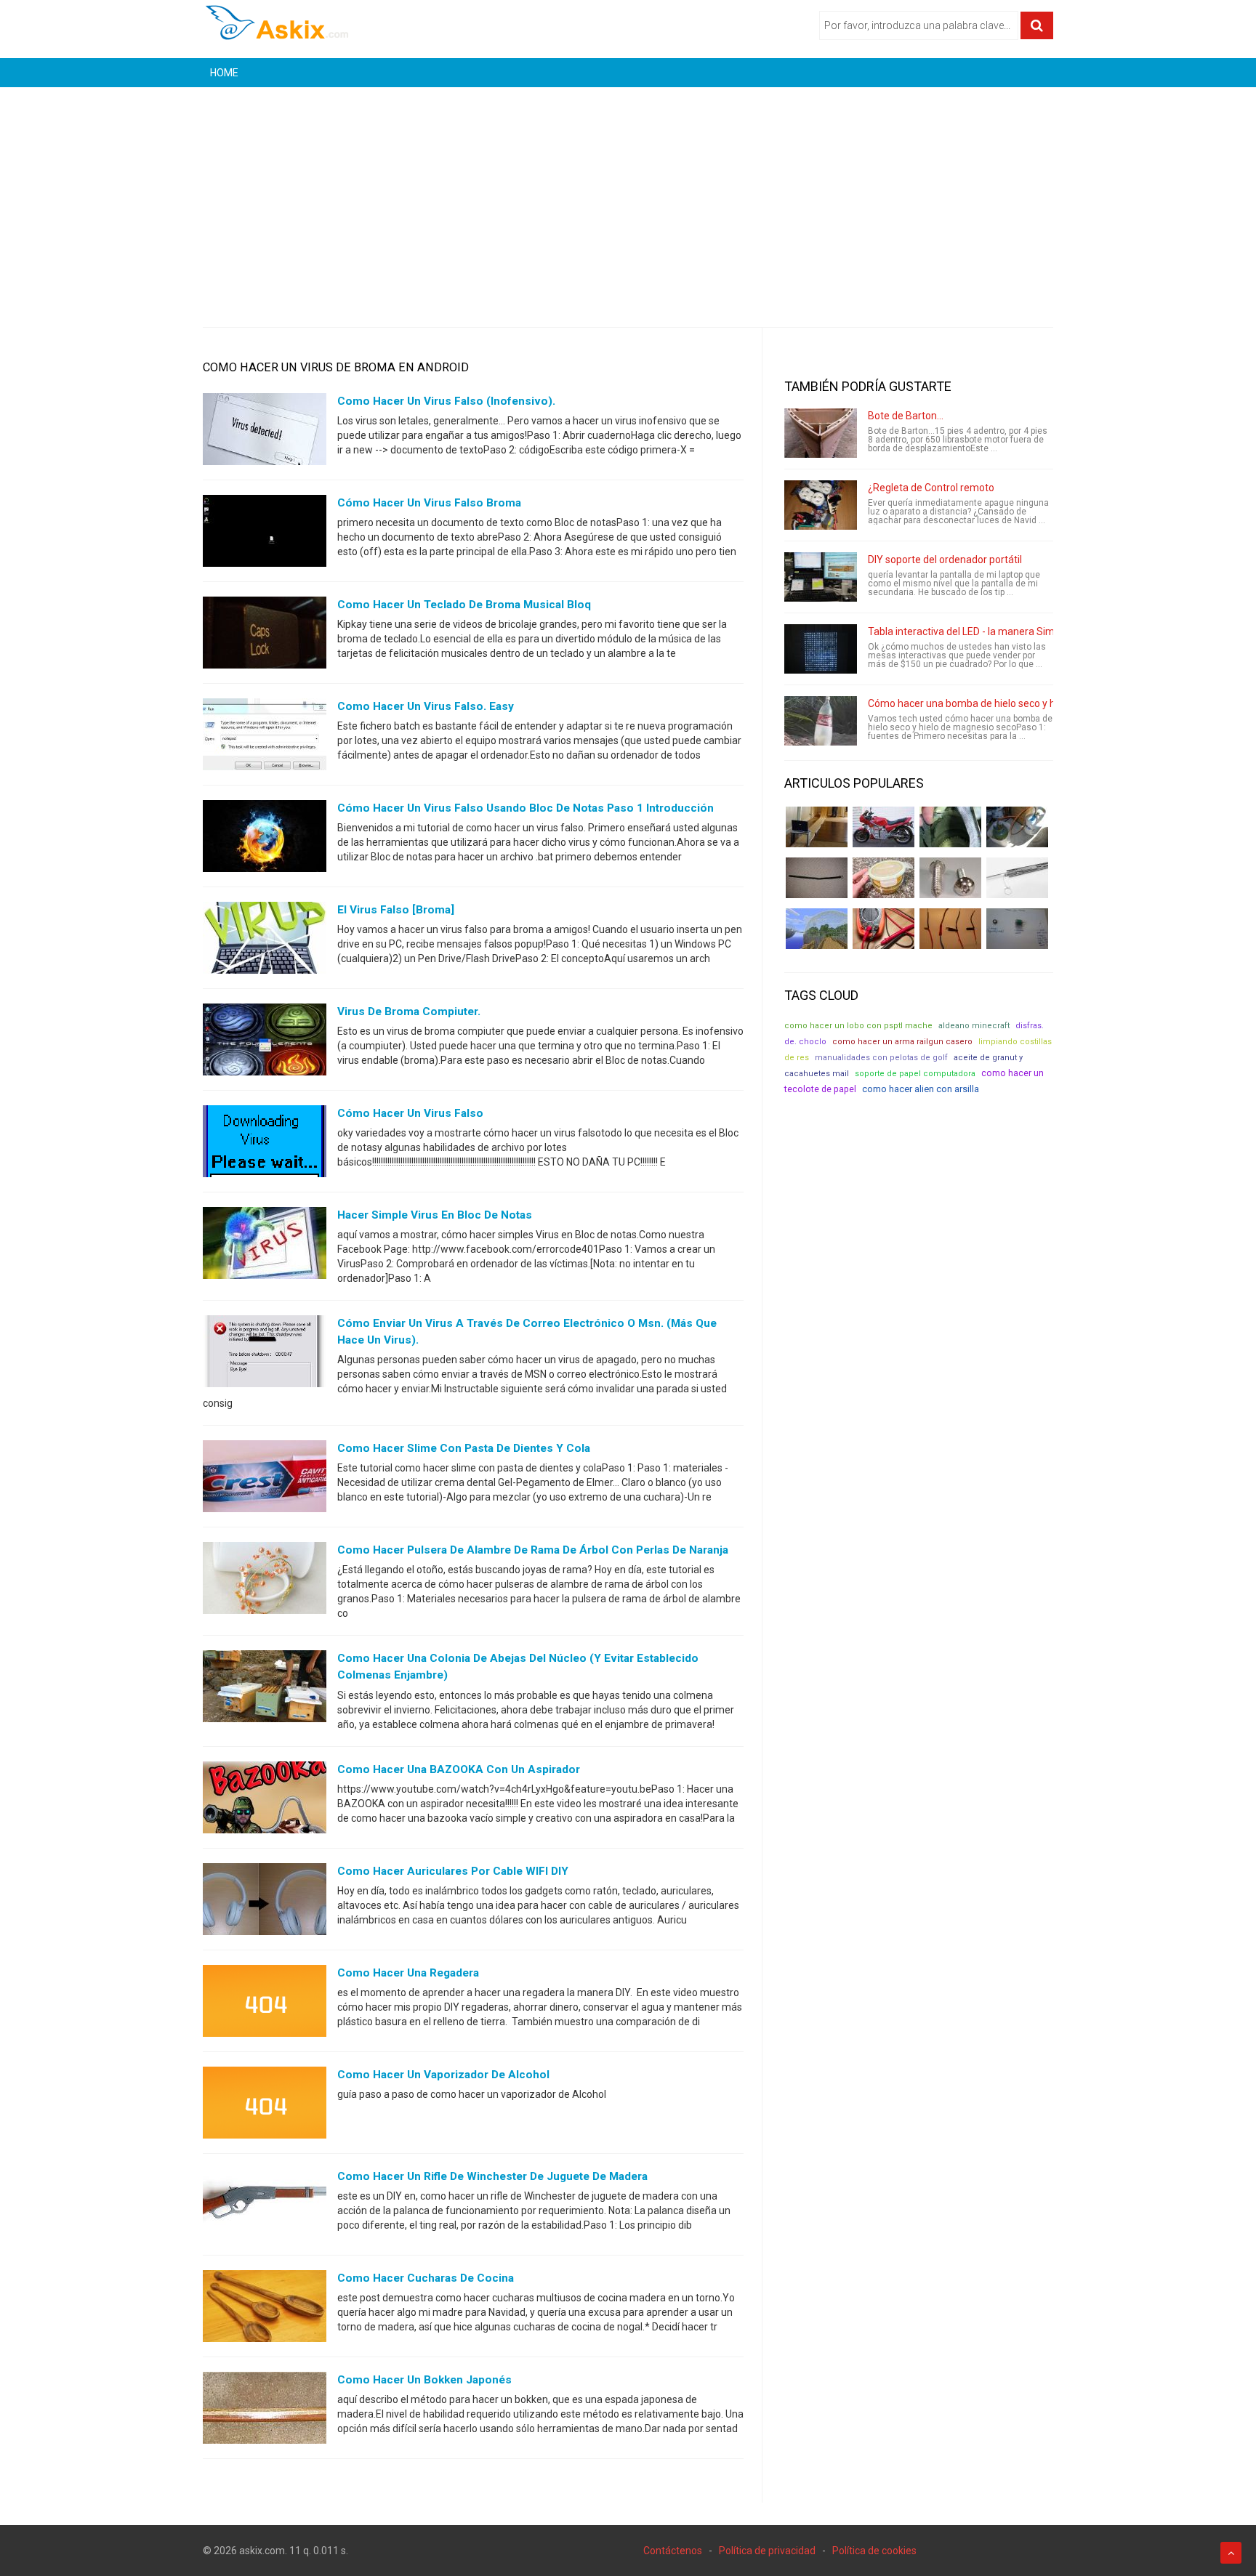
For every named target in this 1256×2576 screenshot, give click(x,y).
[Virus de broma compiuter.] (265, 1043)
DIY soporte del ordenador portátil (945, 560)
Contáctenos (673, 2551)
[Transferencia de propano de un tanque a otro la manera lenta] (1017, 827)
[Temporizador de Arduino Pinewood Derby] (817, 827)
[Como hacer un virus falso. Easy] (265, 738)
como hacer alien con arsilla (921, 1089)
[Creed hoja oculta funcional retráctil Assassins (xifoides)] (1017, 878)
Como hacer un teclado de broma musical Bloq (464, 605)
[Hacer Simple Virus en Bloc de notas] (265, 1246)
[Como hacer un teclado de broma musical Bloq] (265, 636)
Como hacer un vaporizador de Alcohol (443, 2075)
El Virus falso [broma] (396, 910)
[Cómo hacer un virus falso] (265, 1144)
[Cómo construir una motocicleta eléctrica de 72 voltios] (883, 827)
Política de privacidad (767, 2551)
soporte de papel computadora (915, 1074)
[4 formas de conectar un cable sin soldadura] (950, 929)
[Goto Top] (1231, 2553)
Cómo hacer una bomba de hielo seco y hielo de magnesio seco (1013, 703)
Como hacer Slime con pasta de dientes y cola (464, 1448)
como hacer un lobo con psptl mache (858, 1026)
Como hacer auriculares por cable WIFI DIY (453, 1871)
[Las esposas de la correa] (817, 878)
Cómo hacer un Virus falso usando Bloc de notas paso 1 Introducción (526, 808)
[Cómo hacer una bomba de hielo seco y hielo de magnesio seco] (821, 721)
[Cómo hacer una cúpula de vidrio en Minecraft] (817, 929)
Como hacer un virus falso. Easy (426, 706)
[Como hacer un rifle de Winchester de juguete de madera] (265, 2207)
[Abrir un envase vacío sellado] (883, 878)
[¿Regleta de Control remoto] (821, 505)
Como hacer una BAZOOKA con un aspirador (459, 1769)
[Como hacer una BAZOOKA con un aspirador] (265, 1800)
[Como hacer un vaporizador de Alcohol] (265, 2105)
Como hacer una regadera (408, 1973)
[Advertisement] (628, 196)
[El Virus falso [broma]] (265, 941)
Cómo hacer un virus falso (410, 1113)
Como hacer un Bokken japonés (424, 2380)
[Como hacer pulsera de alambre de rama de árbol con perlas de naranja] (265, 1581)
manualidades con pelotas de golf (881, 1058)
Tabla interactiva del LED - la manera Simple (968, 631)
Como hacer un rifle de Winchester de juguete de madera (492, 2176)
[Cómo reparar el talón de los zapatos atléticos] (950, 827)
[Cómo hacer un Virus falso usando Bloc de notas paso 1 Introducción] (265, 839)
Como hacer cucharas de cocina (426, 2278)
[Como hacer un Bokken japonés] (265, 2410)
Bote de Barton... (906, 416)
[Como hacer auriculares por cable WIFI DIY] (265, 1902)
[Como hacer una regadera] (265, 2003)
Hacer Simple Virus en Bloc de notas (435, 1215)
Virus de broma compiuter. (409, 1012)
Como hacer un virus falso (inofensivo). (446, 401)
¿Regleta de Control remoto (931, 488)
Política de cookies (874, 2551)
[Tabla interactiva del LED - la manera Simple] (821, 649)
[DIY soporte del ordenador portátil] (821, 577)
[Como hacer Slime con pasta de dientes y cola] (265, 1479)
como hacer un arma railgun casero (902, 1042)
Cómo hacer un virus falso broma (429, 503)
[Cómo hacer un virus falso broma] (265, 534)
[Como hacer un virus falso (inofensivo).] (265, 432)
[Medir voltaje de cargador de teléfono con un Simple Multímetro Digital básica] (883, 929)
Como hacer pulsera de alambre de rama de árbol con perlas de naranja (533, 1550)
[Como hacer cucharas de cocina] (265, 2309)
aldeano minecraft (974, 1026)
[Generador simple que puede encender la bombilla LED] (1017, 929)
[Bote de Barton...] (821, 433)
